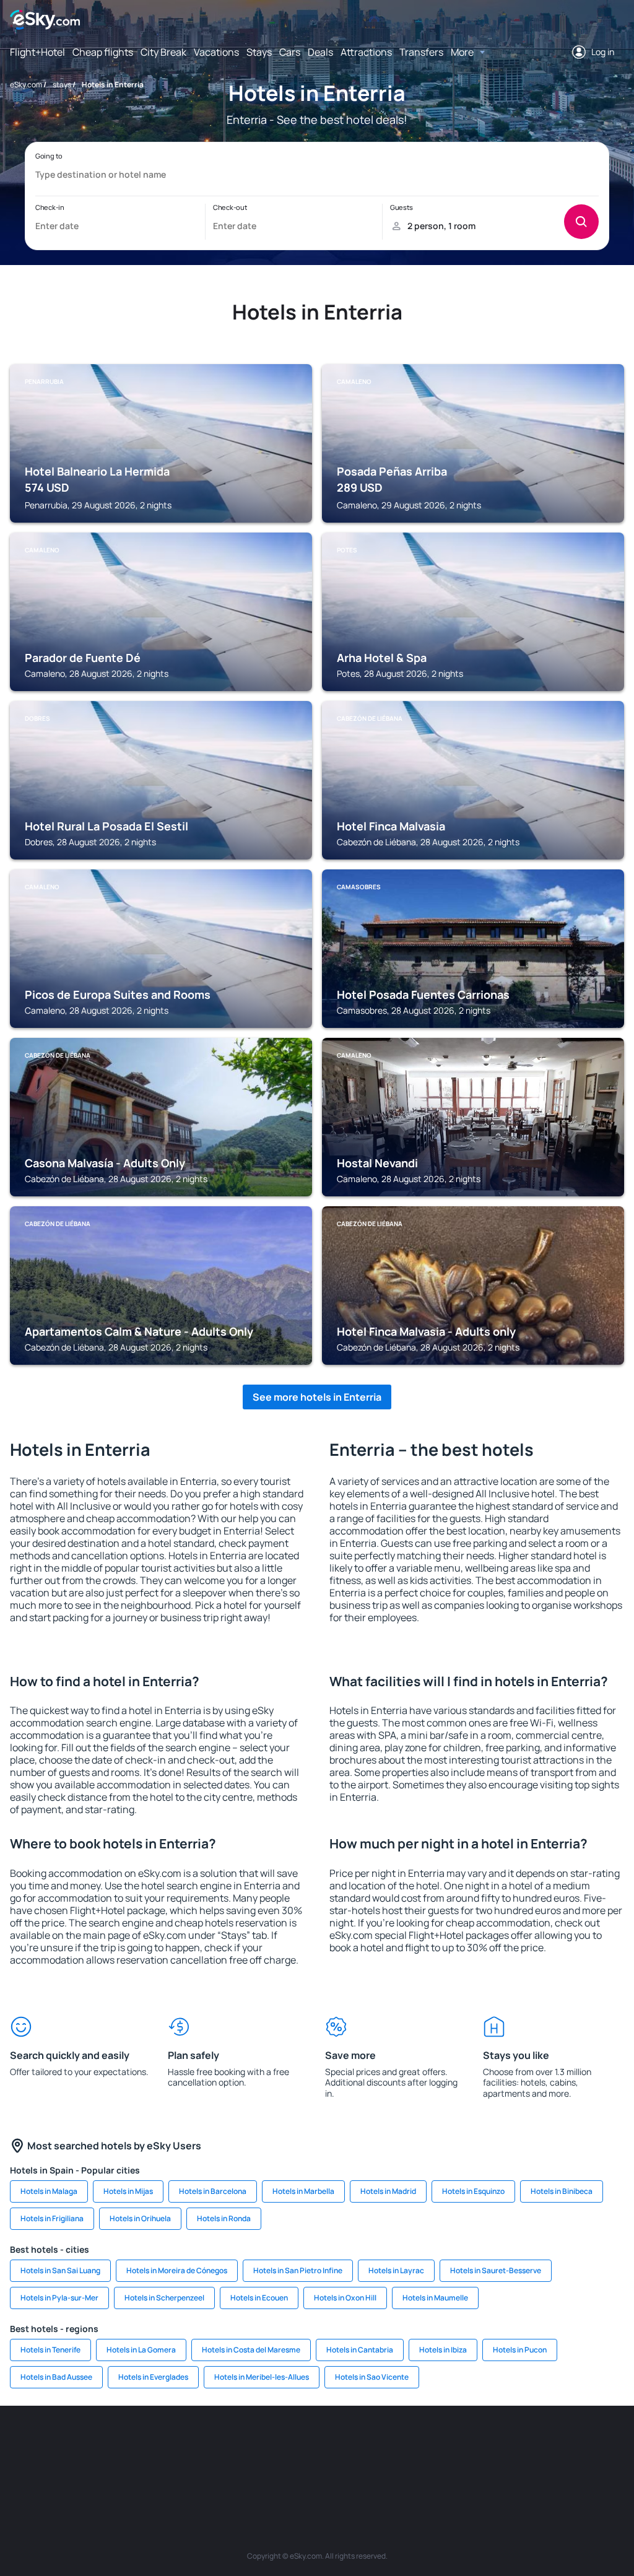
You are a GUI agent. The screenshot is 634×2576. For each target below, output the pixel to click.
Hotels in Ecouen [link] (259, 2298)
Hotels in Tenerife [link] (50, 2350)
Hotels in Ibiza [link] (443, 2350)
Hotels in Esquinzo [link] (473, 2191)
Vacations (216, 52)
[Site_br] (20, 2443)
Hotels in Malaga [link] (49, 2191)
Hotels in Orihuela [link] (140, 2218)
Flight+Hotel (37, 52)
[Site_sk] (317, 2443)
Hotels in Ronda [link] (224, 2218)
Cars (290, 52)
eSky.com (26, 85)
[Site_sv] (503, 2443)
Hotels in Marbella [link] (303, 2191)
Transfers (421, 52)
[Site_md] (280, 2443)
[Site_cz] (243, 2443)
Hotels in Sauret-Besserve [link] (496, 2270)
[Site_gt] (577, 2443)
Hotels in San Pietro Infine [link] (298, 2270)
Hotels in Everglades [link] (153, 2377)
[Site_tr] (206, 2443)
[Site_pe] (168, 2443)
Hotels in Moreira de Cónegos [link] (177, 2270)
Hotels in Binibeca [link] (562, 2191)
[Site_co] (391, 2443)
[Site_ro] (57, 2443)
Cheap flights (103, 52)
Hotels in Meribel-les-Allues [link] (262, 2377)
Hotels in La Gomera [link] (141, 2350)
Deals (320, 52)
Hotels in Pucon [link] (520, 2350)
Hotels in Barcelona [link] (213, 2191)
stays (62, 85)
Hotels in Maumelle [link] (435, 2298)
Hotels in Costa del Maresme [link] (251, 2350)
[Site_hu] (354, 2443)
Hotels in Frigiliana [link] (52, 2218)
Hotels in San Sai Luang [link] (60, 2270)
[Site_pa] (466, 2443)
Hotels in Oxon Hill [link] (345, 2298)
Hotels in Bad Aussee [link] (56, 2377)
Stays (259, 52)
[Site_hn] (614, 2443)
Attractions (366, 52)
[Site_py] (317, 2472)
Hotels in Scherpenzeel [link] (164, 2298)
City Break (163, 52)
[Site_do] (428, 2443)
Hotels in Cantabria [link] (360, 2350)
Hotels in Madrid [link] (388, 2191)
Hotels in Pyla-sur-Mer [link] (59, 2298)
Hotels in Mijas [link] (128, 2191)
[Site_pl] (131, 2443)
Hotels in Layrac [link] (396, 2270)
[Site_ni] (540, 2443)
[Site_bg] (94, 2443)
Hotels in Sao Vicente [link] (372, 2377)
